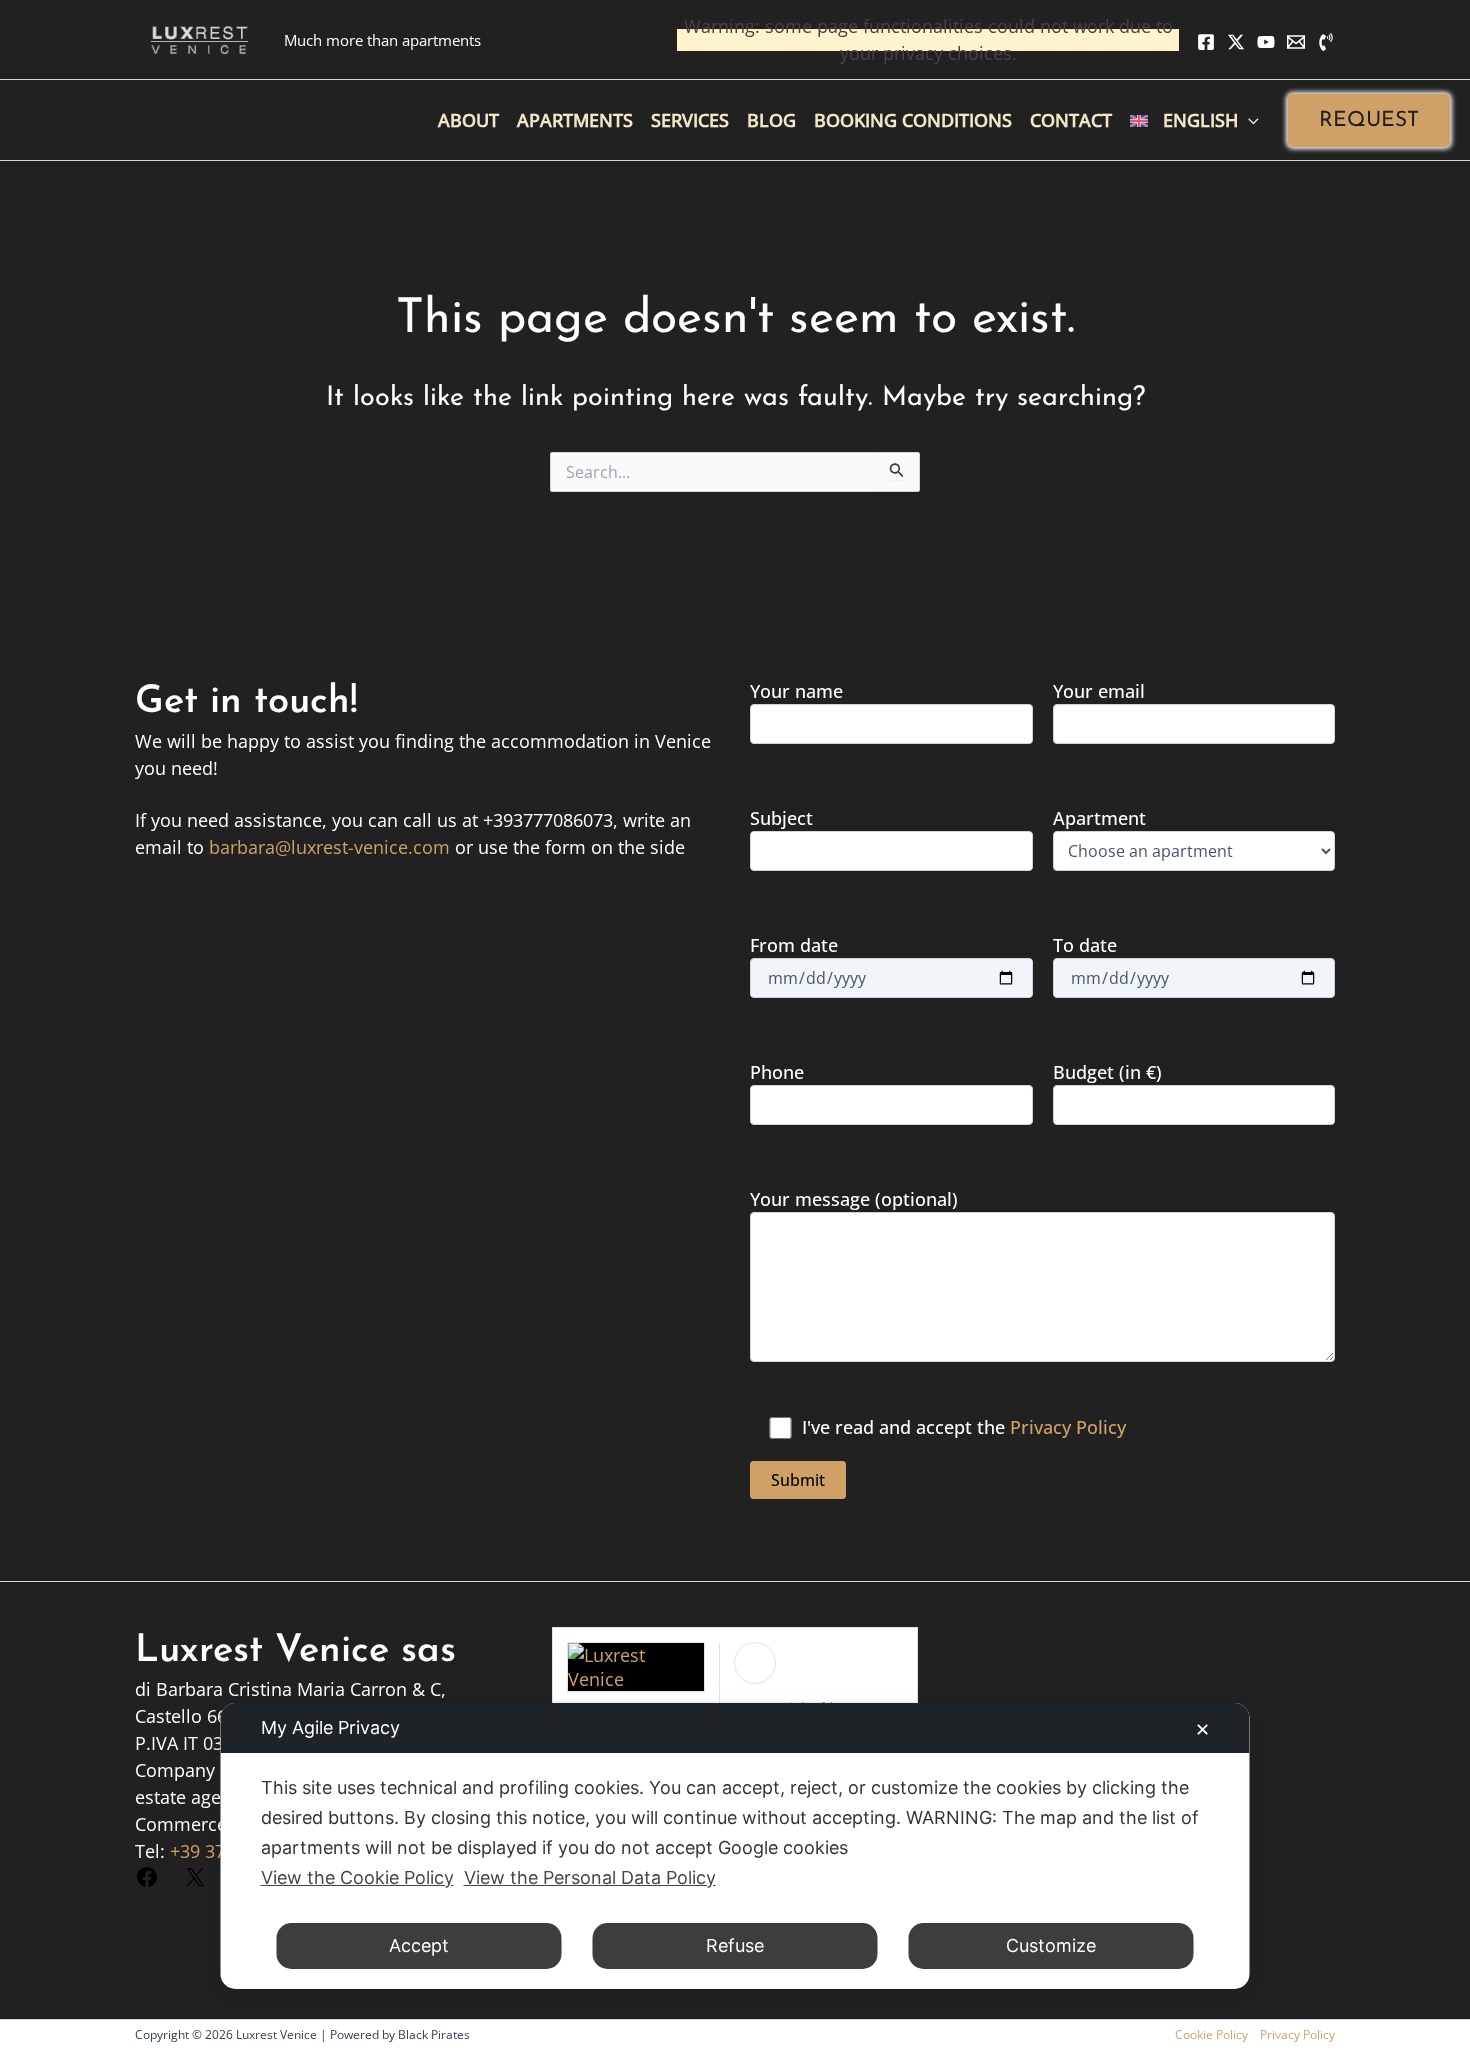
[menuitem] (1194, 120)
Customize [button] (1051, 1945)
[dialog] (735, 1846)
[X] (1236, 42)
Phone (777, 1072)
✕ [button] (1202, 1729)
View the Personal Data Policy (590, 1877)
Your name (796, 691)
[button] (1369, 120)
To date (1085, 945)
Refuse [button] (735, 1945)
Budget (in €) (1107, 1072)
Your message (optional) (854, 1199)
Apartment (1099, 818)
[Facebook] (1206, 42)
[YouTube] (1266, 42)
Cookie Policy (1211, 2034)
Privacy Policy (1068, 1427)
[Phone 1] (1326, 42)
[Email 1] (1296, 42)
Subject (781, 818)
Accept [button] (419, 1945)
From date (794, 945)
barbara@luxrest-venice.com (329, 847)
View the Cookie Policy (357, 1877)
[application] (1248, 120)
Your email (1099, 691)
